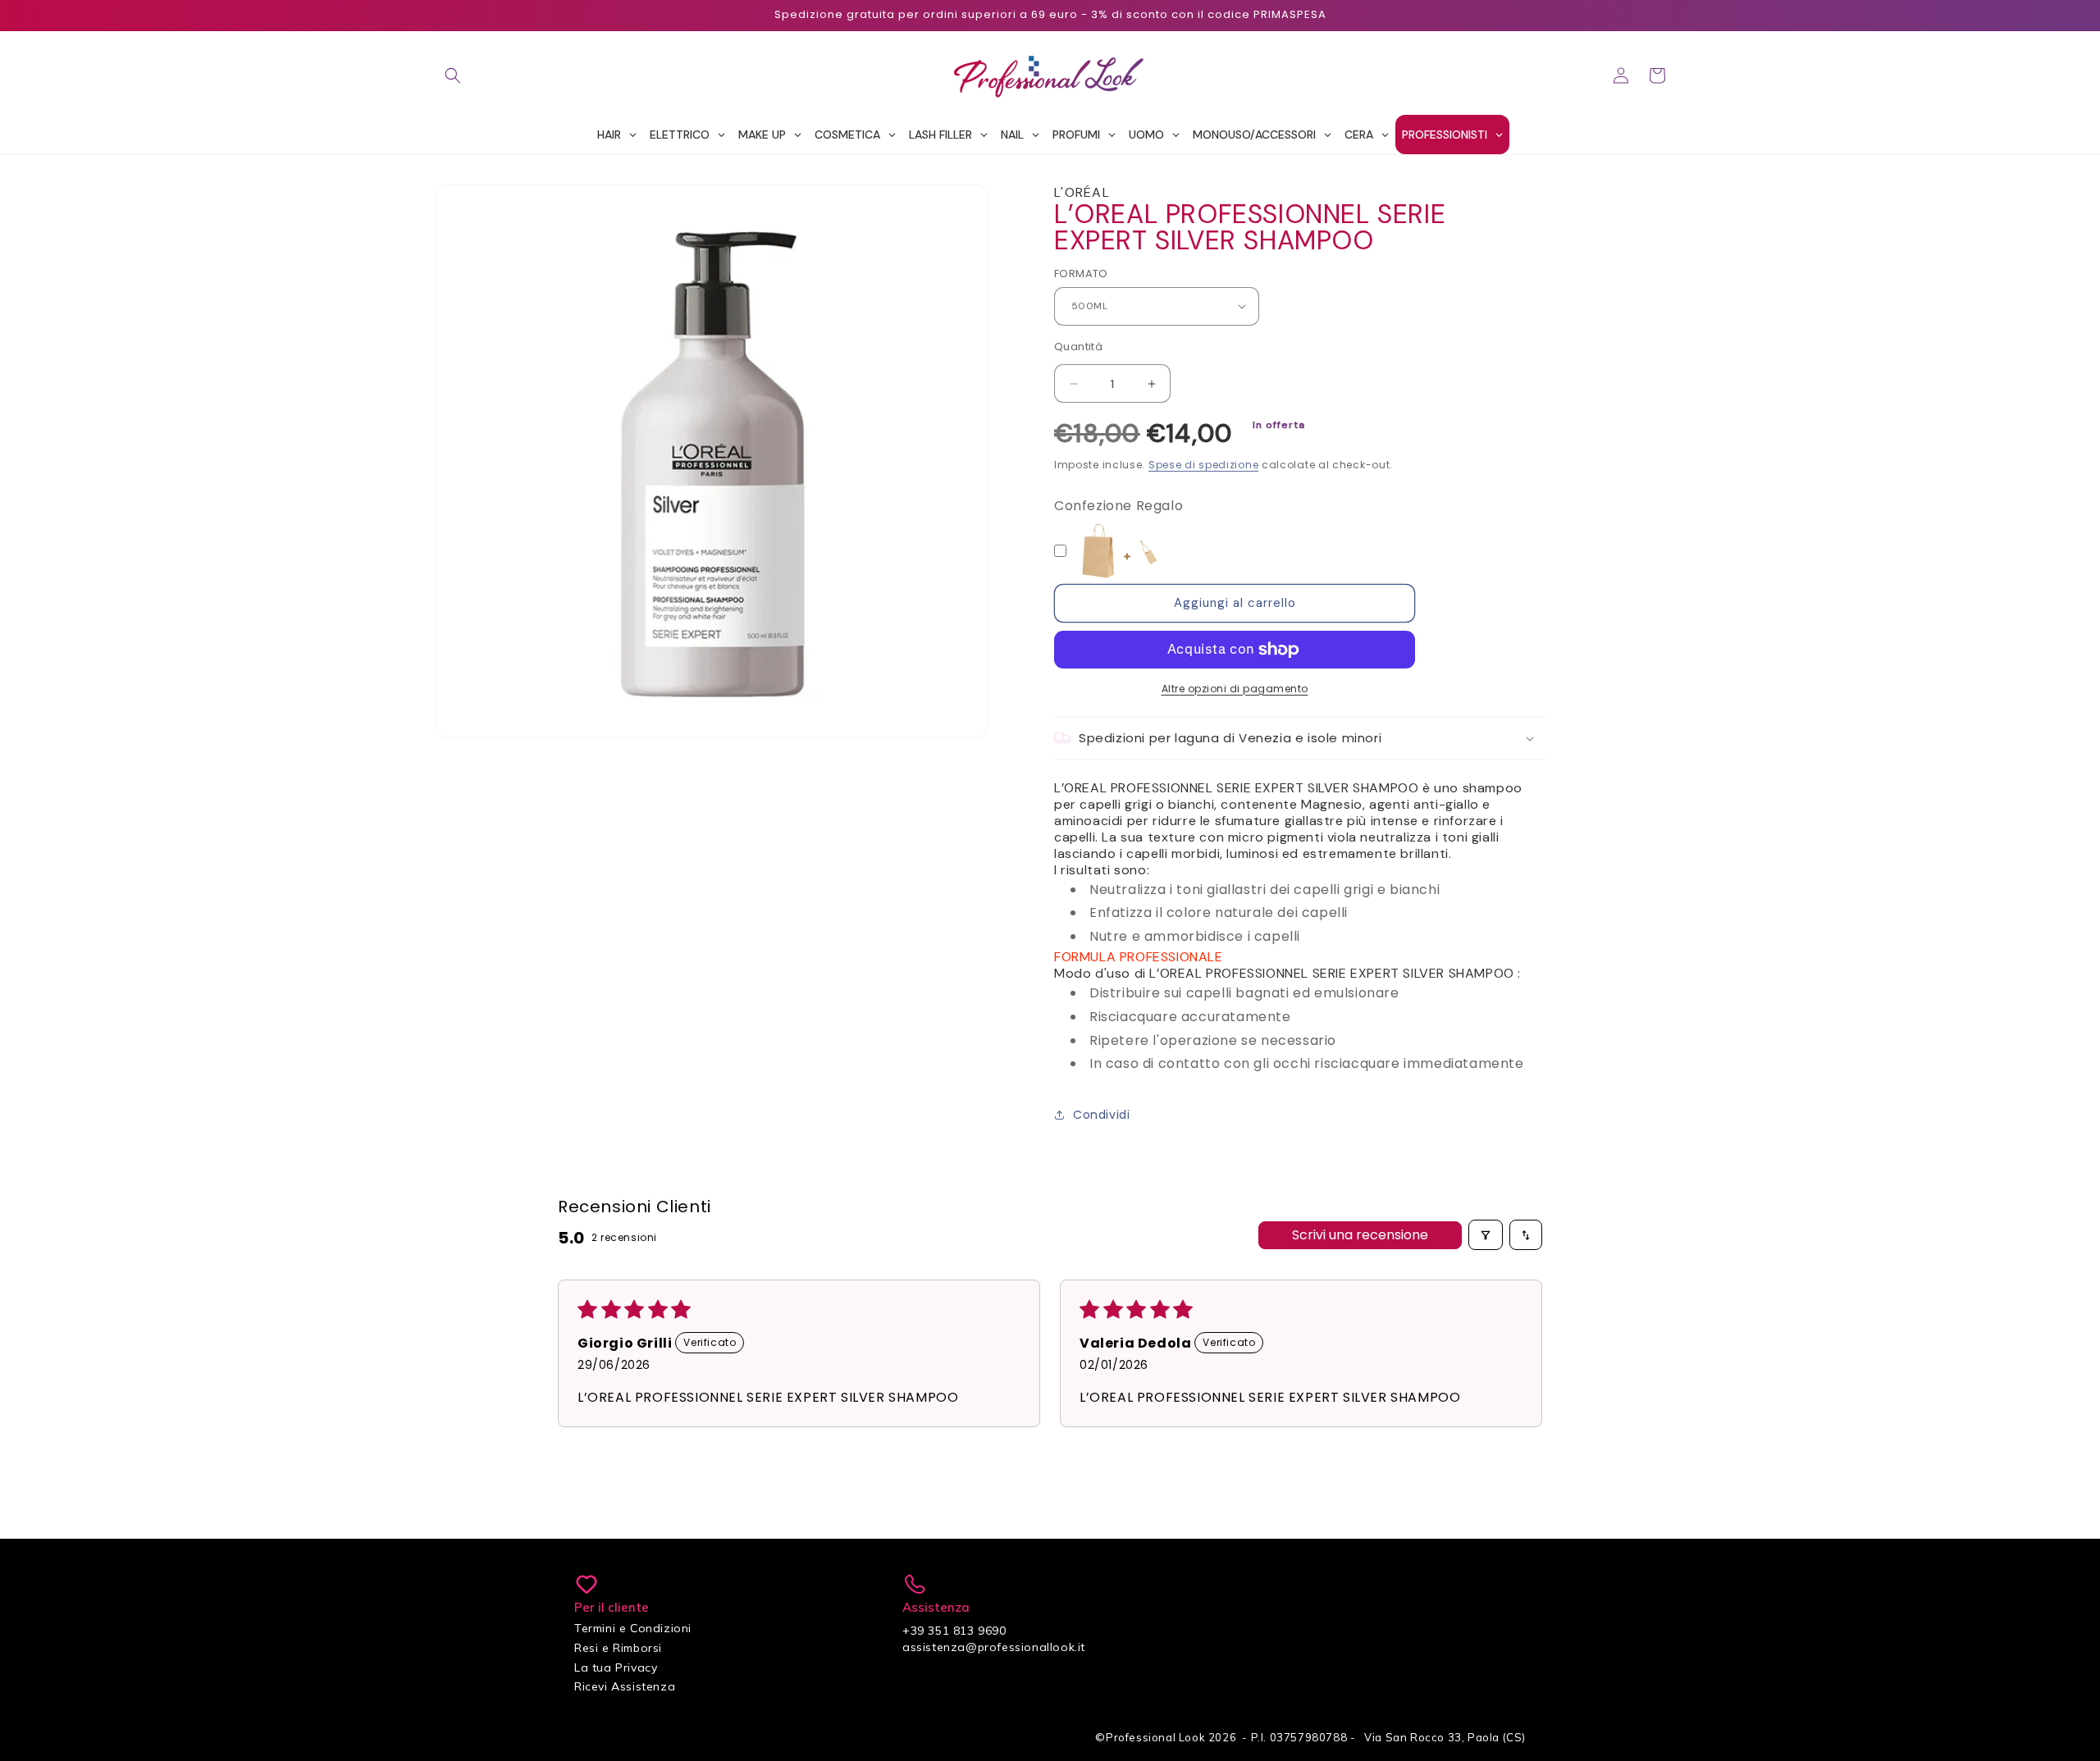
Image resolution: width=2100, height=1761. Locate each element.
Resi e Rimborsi (618, 1648)
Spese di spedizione (1203, 465)
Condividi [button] (1101, 1115)
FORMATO (1081, 274)
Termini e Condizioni (633, 1628)
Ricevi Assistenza (625, 1686)
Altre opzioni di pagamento (1235, 689)
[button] (453, 75)
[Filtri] (1486, 1235)
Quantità (1078, 347)
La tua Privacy (616, 1667)
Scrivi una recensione (1360, 1235)
